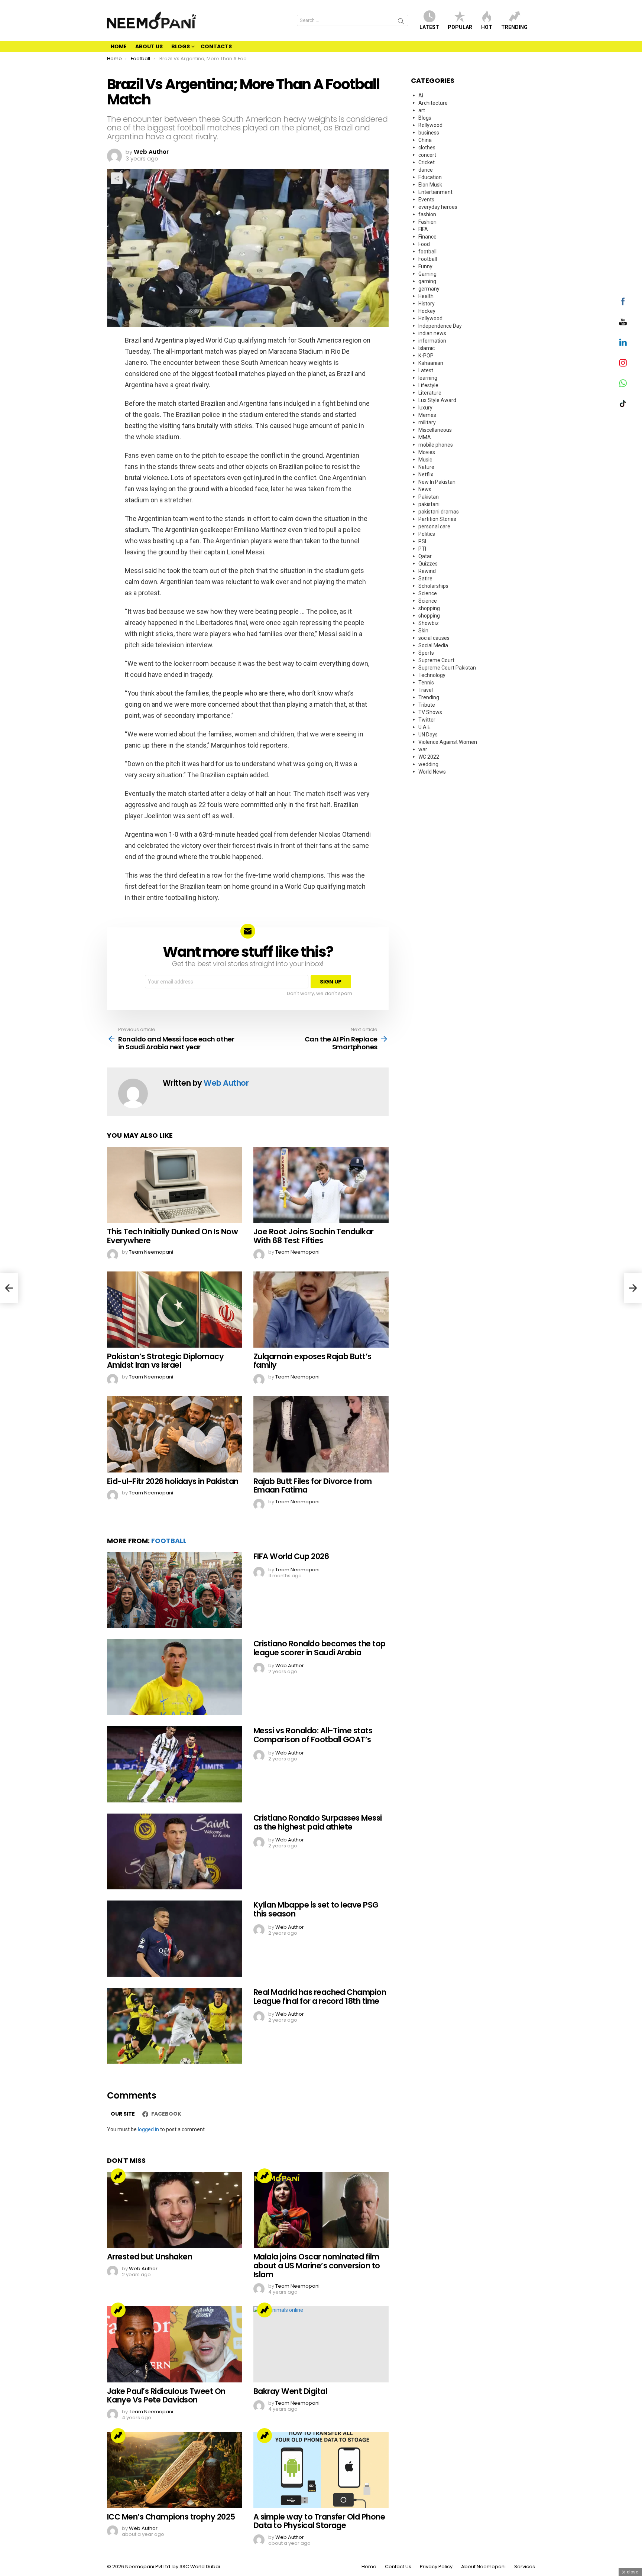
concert (427, 155)
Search (401, 22)
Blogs (181, 46)
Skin (423, 631)
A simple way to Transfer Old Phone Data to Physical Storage (319, 2521)
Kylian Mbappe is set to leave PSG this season (316, 1909)
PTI (422, 549)
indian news (432, 333)
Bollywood (430, 125)
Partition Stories (437, 519)
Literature (430, 393)
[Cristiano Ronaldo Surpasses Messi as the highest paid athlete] (175, 1852)
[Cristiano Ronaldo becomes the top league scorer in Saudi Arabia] (175, 1677)
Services (525, 2567)
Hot (487, 27)
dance (426, 170)
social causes (434, 638)
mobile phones (436, 445)
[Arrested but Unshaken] (175, 2210)
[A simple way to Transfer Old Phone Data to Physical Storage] (321, 2470)
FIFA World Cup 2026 (291, 1556)
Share (117, 178)
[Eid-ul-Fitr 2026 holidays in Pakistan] (175, 1434)
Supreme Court (436, 660)
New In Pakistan (437, 482)
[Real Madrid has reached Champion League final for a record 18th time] (175, 2026)
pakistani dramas (439, 512)
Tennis (426, 683)
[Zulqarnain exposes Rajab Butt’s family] (321, 1310)
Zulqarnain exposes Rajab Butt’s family (312, 1361)
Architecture (433, 103)
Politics (427, 534)
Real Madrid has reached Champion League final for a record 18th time (320, 1997)
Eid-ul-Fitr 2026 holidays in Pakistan (173, 1481)
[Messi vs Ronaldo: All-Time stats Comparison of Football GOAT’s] (175, 1764)
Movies (427, 452)
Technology (432, 675)
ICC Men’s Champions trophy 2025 (171, 2517)
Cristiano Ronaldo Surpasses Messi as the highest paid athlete (318, 1822)
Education (430, 177)
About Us (149, 46)
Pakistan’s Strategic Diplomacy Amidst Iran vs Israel (165, 1361)
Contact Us (398, 2567)
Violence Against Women (448, 742)
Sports (426, 653)
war (423, 749)
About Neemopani (483, 2567)
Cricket (427, 162)
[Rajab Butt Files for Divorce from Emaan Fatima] (321, 1434)
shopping (429, 608)
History (427, 304)
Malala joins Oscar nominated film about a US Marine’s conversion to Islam (317, 2265)
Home (119, 46)
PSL (423, 541)
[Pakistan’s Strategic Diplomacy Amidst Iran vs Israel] (175, 1310)
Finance (427, 237)
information (432, 341)
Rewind (427, 571)
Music (425, 460)
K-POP (426, 356)
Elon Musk (430, 185)
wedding (428, 764)
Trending (514, 27)
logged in (148, 2129)
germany (429, 289)
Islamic (427, 348)
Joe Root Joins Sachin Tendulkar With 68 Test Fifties (314, 1236)
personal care (434, 526)
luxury (425, 408)
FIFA (423, 229)
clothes (427, 148)
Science (428, 593)
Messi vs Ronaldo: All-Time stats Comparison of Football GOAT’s (313, 1735)
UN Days (428, 735)
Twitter (427, 720)
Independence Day (440, 326)
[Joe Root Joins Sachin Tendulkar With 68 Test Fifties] (321, 1185)
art (422, 110)
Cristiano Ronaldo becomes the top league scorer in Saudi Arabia (320, 1648)
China (425, 140)
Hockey (427, 311)
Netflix (426, 474)
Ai (421, 95)
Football (169, 1541)
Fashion (427, 222)
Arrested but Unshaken (150, 2257)
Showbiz (429, 623)
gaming (427, 281)
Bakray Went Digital (290, 2391)
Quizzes (428, 564)
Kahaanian (431, 363)
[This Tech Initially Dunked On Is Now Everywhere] (175, 1185)
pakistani (429, 504)
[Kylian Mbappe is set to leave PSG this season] (175, 1939)
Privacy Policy (436, 2567)
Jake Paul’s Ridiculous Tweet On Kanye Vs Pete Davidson (166, 2396)
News (425, 489)
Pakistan (429, 497)
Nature (426, 467)
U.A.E (424, 727)
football (427, 252)
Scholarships (433, 586)
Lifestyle (428, 385)
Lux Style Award (437, 400)
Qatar (425, 556)
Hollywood (430, 318)
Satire (425, 579)
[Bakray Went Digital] (321, 2344)
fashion (427, 214)
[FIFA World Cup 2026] (175, 1590)
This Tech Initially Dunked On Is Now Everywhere (172, 1236)
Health (426, 296)
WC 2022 (429, 757)
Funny (425, 266)
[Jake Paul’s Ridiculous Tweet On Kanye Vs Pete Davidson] (175, 2344)
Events (426, 200)
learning (428, 378)
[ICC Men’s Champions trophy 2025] (175, 2470)
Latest (429, 27)
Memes (427, 415)
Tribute (427, 705)
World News (432, 772)
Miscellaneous (435, 430)
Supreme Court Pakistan (447, 668)
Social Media (433, 645)
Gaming (427, 274)
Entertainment (435, 192)
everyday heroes (438, 207)
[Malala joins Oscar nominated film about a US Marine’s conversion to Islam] (321, 2210)
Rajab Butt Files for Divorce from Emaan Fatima (313, 1486)
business (429, 133)
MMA (425, 437)
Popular (460, 27)
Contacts (216, 46)
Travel (426, 690)
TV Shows (430, 712)
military (427, 422)
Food (424, 244)
